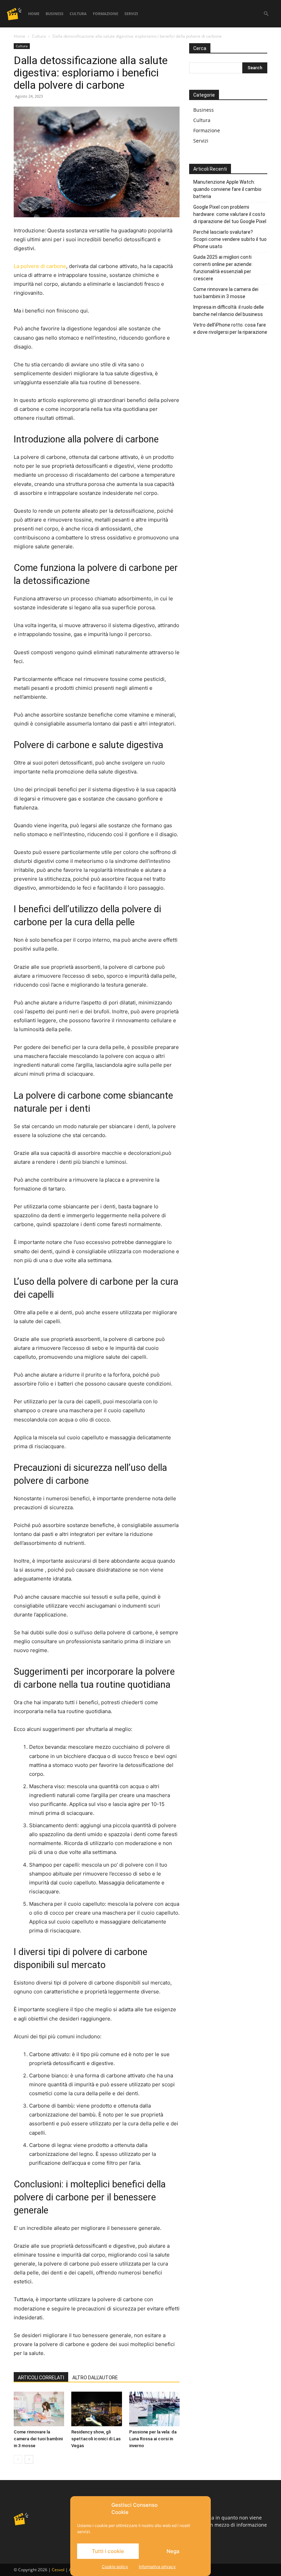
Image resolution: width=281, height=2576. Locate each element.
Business (54, 14)
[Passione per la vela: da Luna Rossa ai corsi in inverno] (154, 2409)
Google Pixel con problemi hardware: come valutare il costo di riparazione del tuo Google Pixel (230, 214)
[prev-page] (18, 2459)
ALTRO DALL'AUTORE (95, 2378)
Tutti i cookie (108, 2551)
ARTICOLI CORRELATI (41, 2378)
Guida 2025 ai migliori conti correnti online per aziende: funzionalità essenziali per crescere (223, 268)
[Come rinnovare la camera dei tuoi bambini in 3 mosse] (39, 2409)
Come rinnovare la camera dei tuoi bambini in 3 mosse (38, 2439)
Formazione (106, 14)
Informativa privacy (157, 2567)
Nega (173, 2551)
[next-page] (29, 2459)
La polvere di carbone (40, 266)
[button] (266, 14)
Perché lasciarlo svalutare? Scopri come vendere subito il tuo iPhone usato (230, 239)
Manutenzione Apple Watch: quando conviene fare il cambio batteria (227, 189)
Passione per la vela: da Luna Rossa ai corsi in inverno (153, 2439)
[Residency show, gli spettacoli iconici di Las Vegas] (96, 2409)
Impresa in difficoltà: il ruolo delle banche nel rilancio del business (229, 311)
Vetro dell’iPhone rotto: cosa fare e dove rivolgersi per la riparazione (230, 328)
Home (34, 14)
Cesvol (58, 2570)
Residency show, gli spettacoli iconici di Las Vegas (96, 2439)
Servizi (131, 14)
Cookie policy (115, 2567)
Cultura (78, 14)
